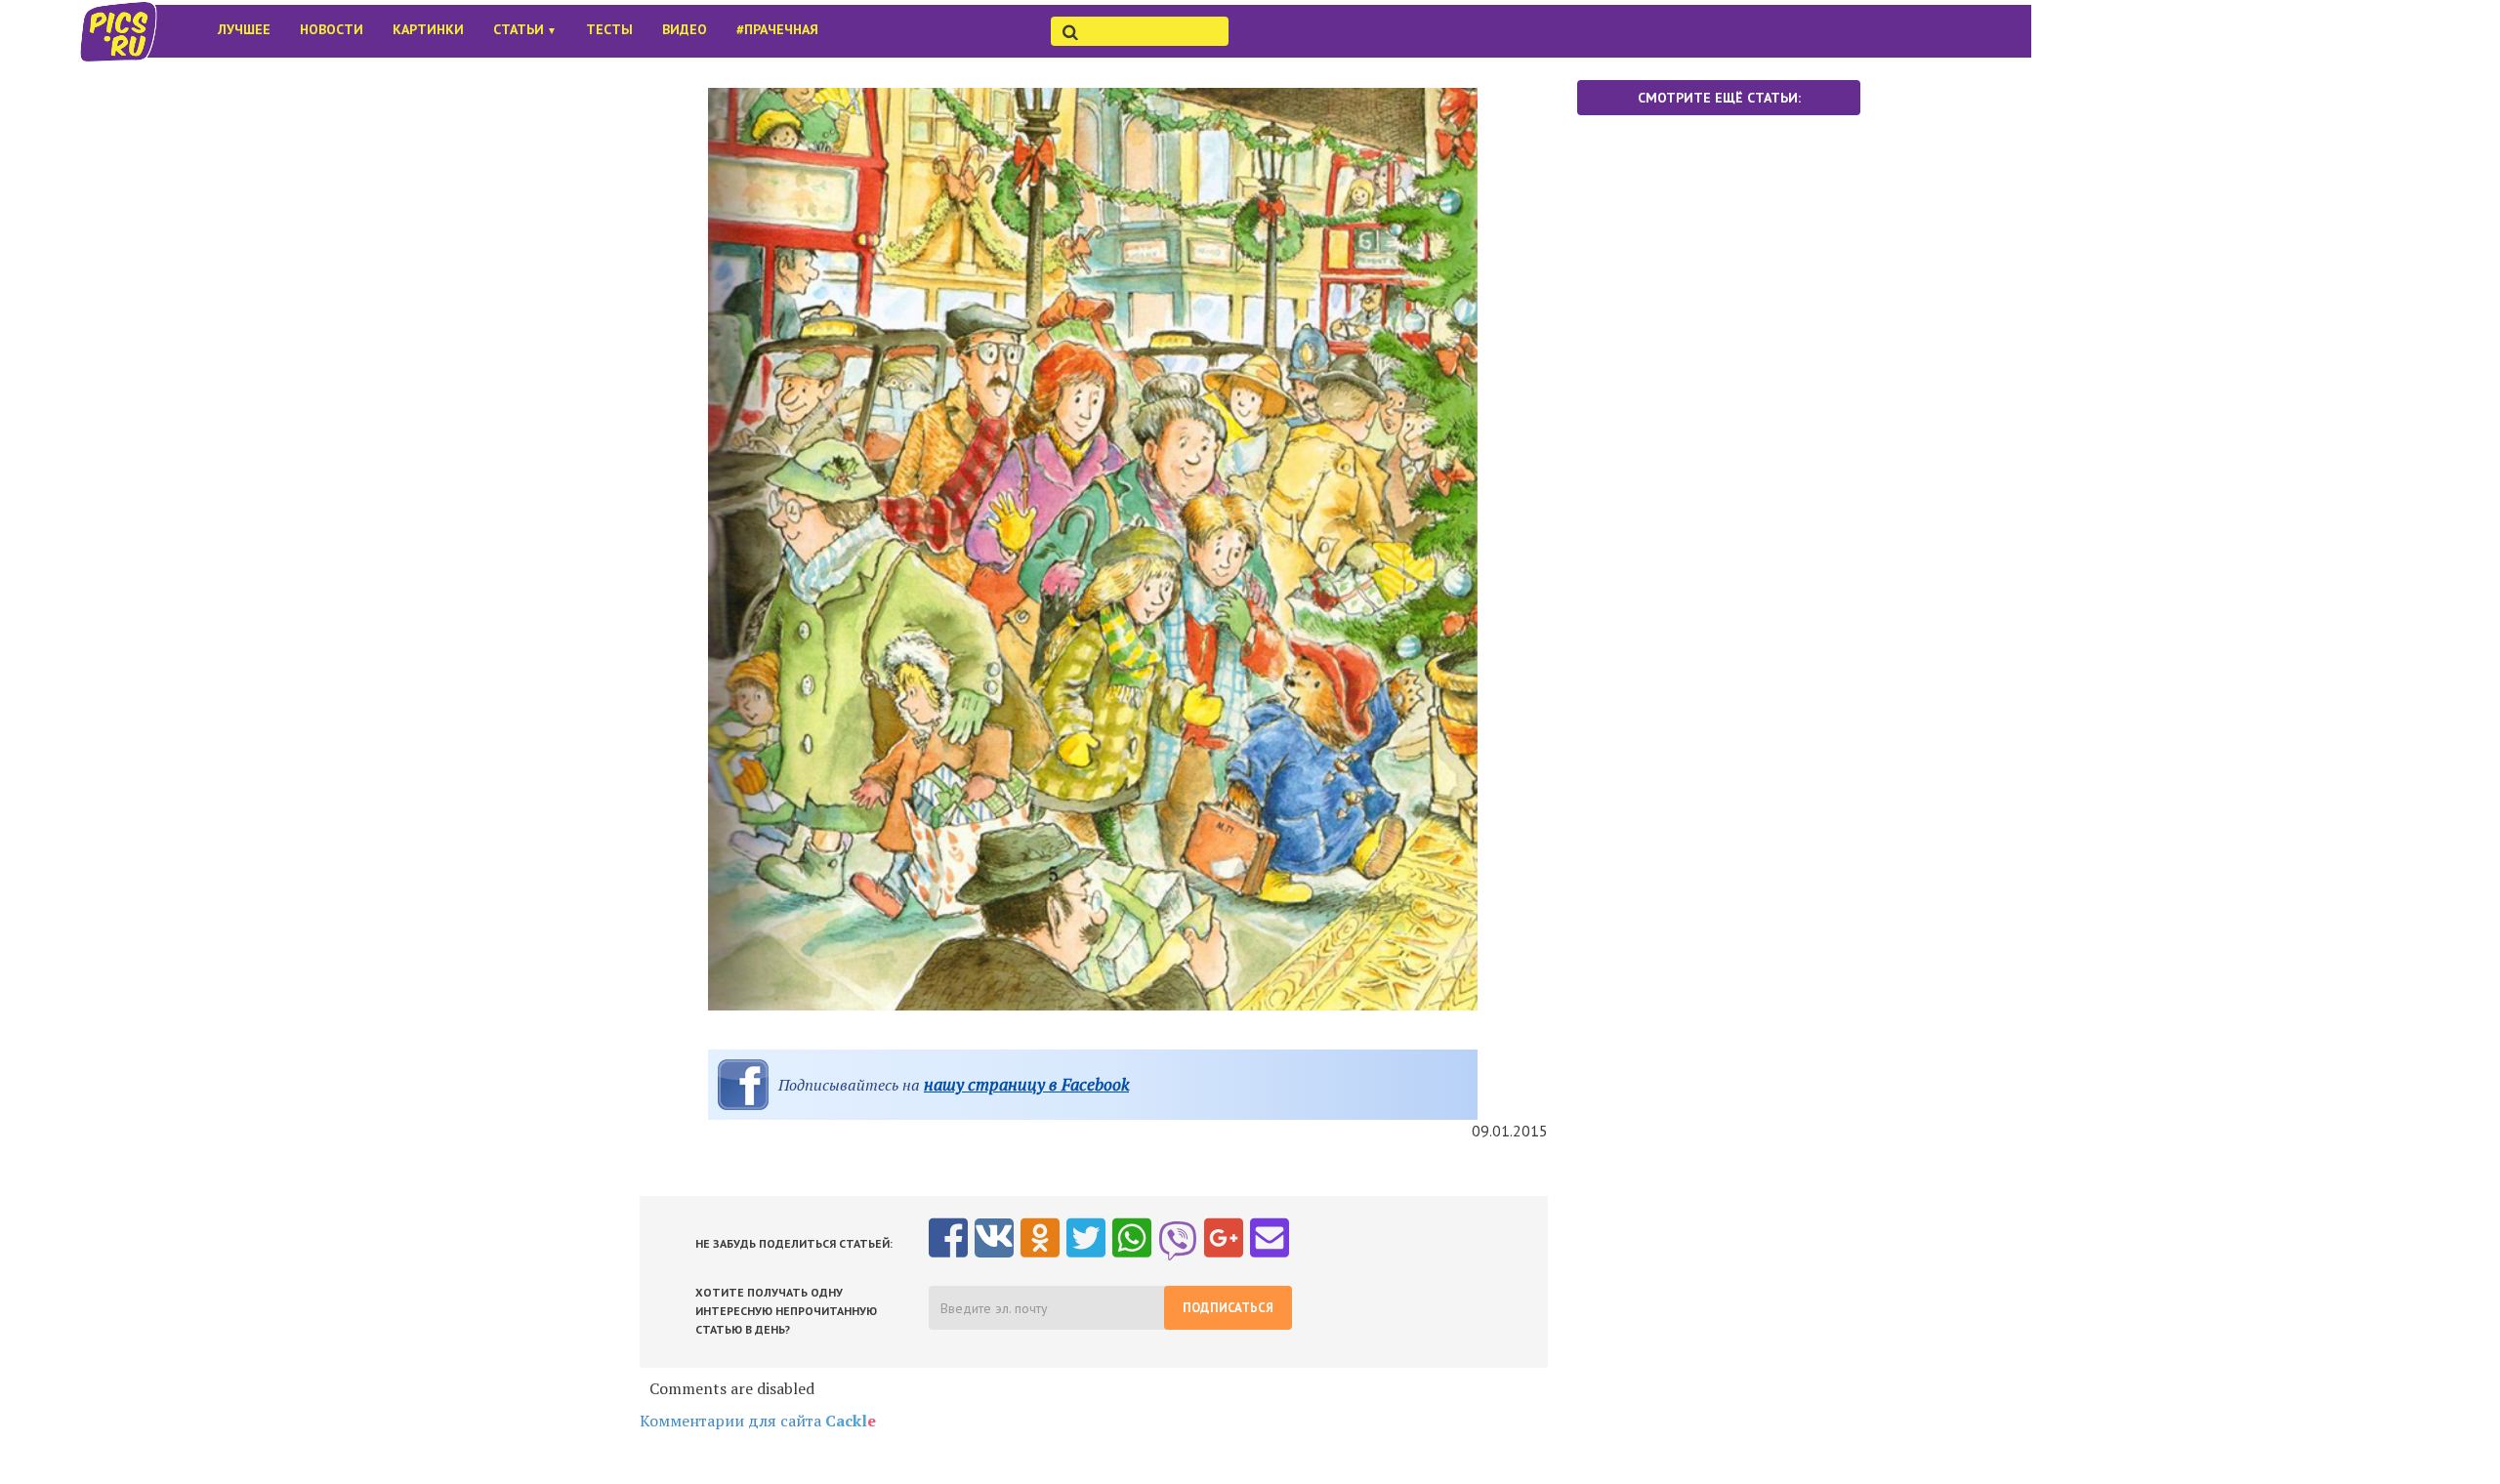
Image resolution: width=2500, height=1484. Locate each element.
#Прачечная (777, 29)
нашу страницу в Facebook (1026, 1084)
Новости (332, 29)
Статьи (525, 29)
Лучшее (244, 29)
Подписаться (1228, 1308)
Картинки (428, 29)
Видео (685, 29)
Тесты (609, 29)
